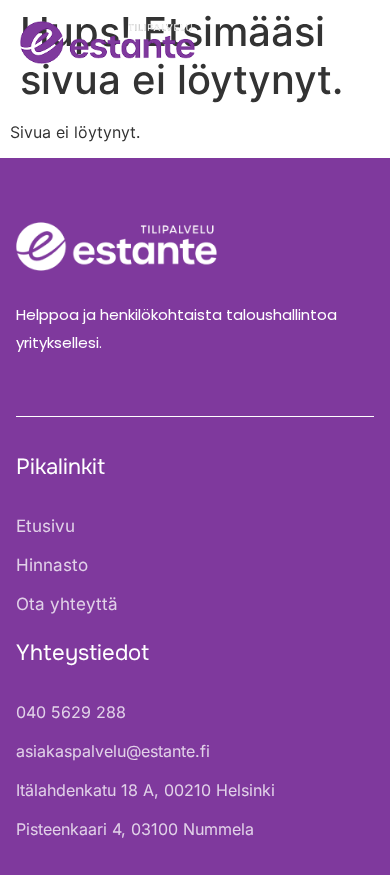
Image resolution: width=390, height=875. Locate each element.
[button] (347, 42)
